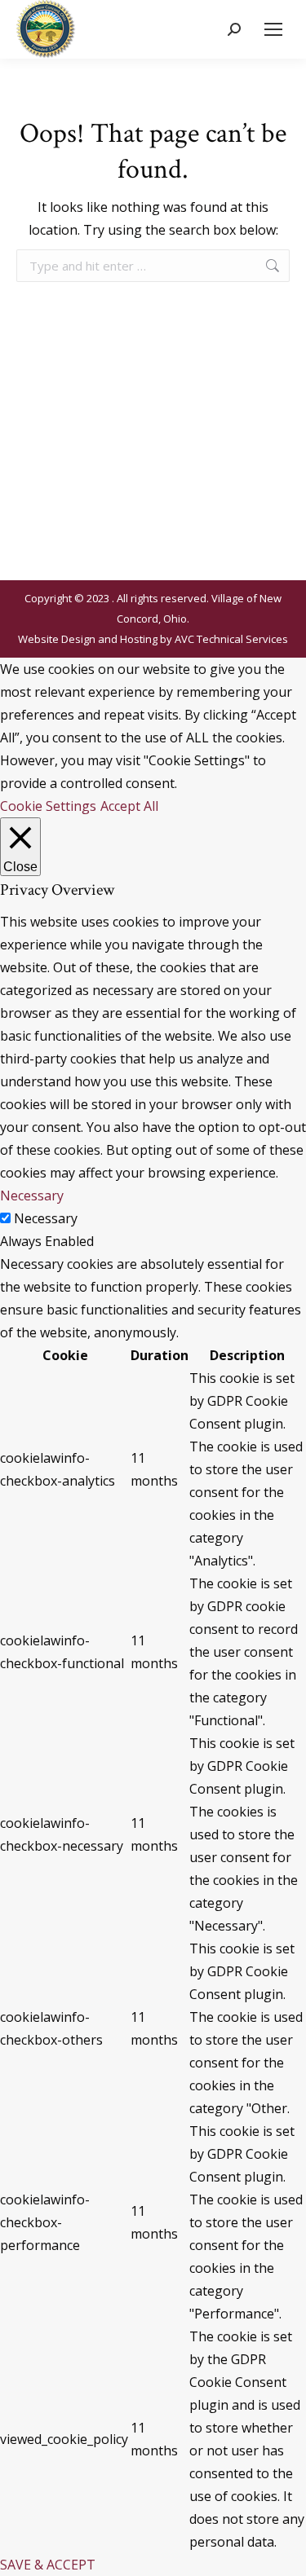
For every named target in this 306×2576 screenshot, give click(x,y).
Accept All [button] (129, 806)
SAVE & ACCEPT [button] (48, 2565)
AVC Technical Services (231, 639)
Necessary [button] (32, 1196)
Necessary (46, 1218)
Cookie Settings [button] (48, 806)
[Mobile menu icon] (273, 29)
